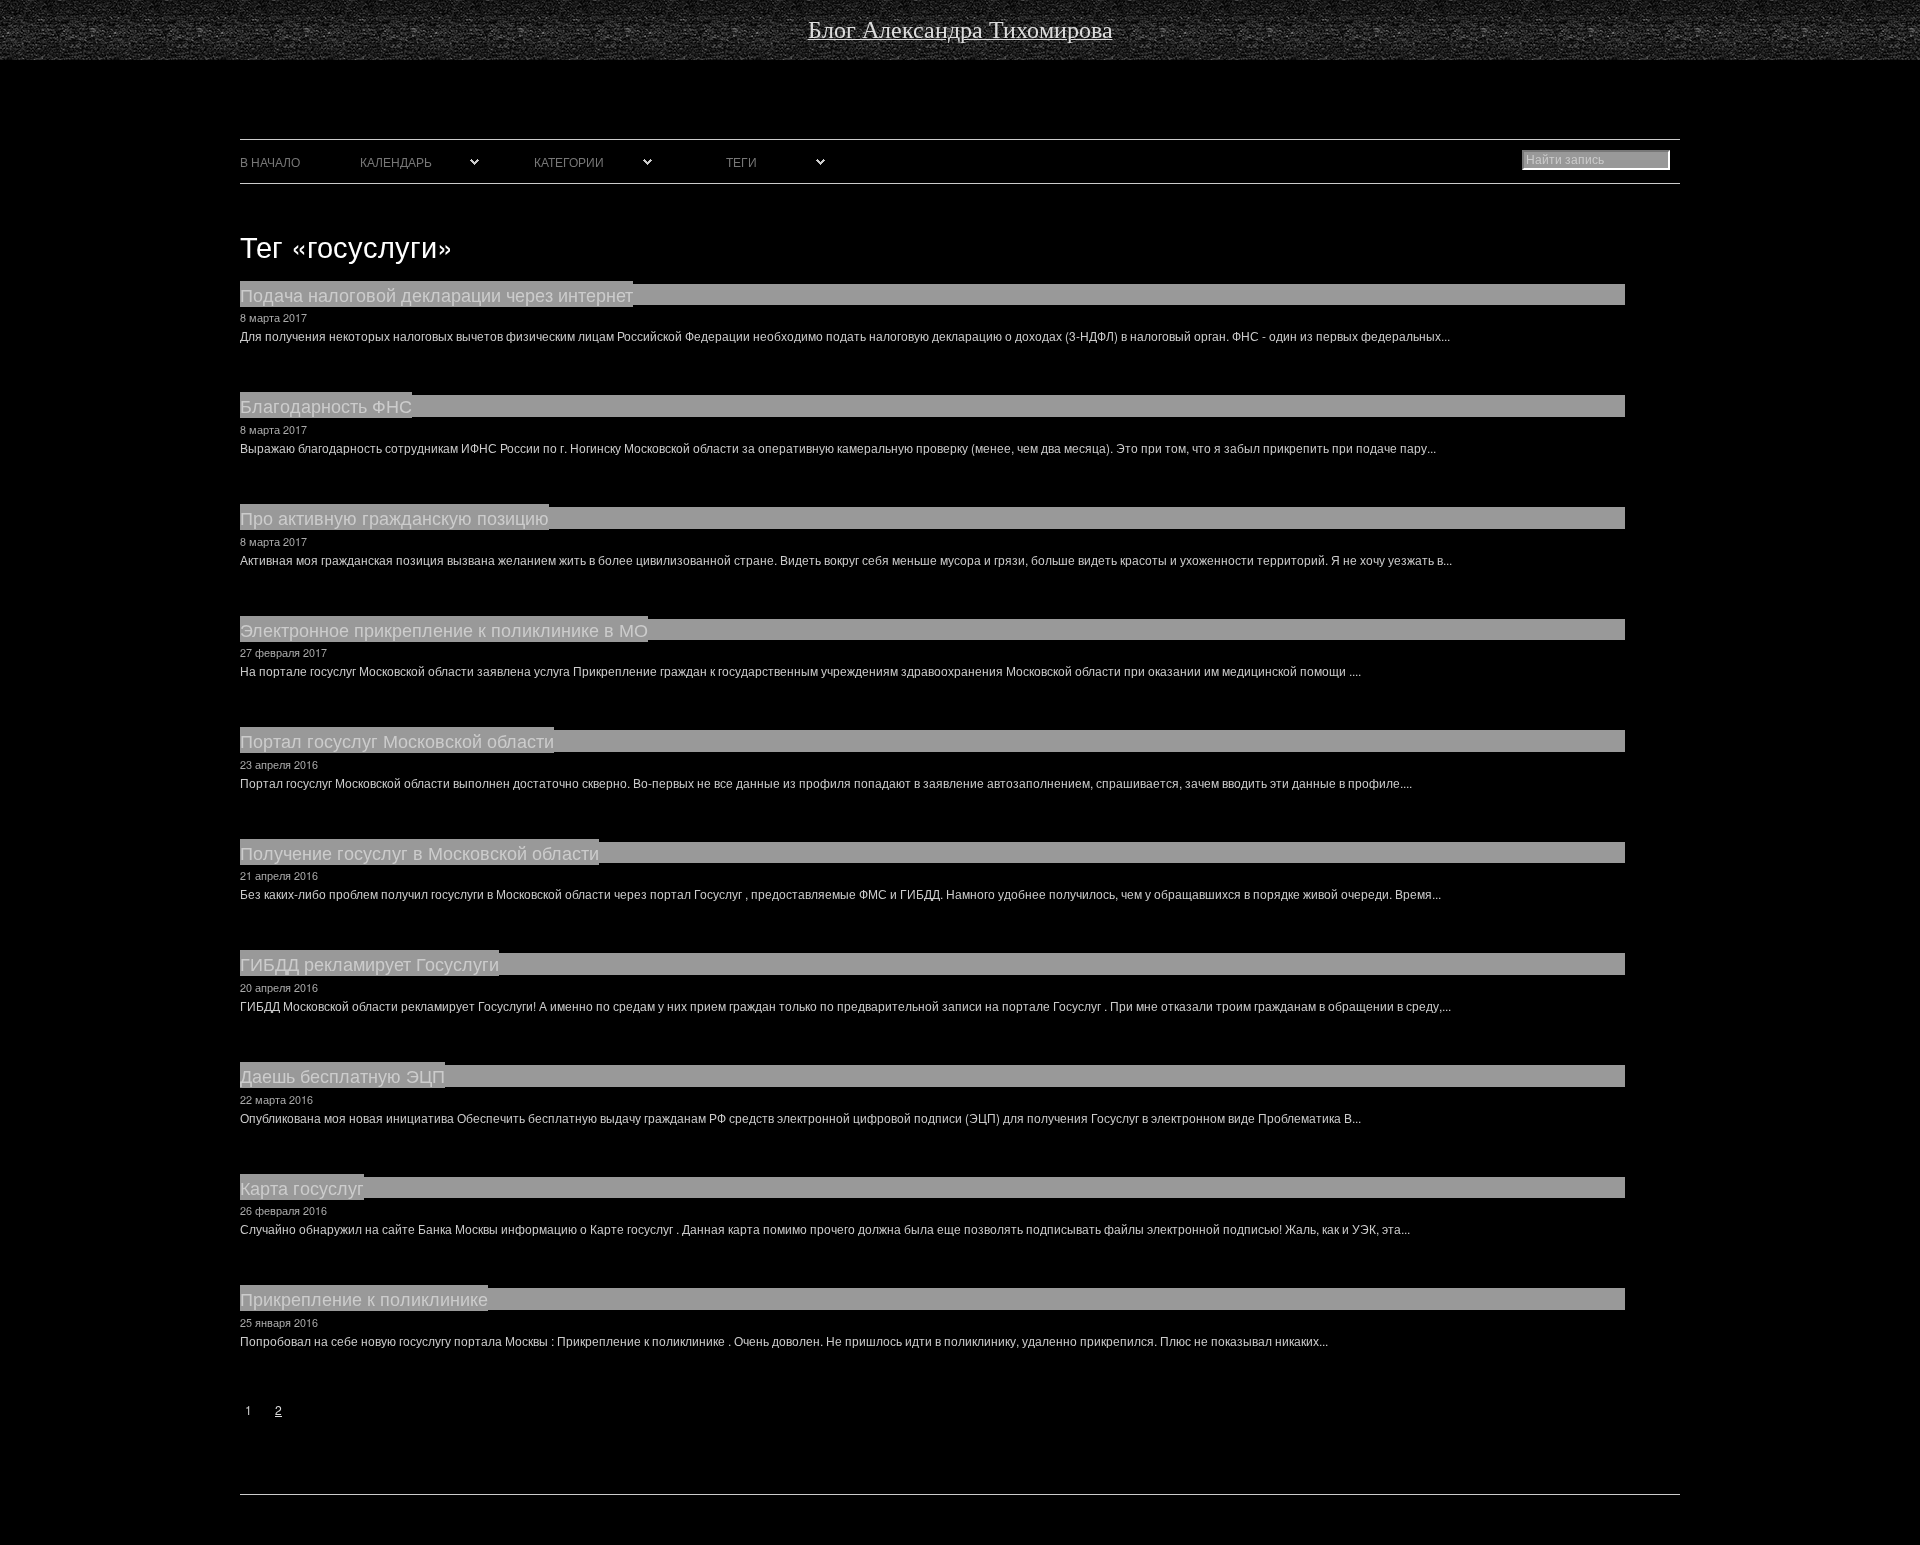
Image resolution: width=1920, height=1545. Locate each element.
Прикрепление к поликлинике (364, 1298)
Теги (741, 161)
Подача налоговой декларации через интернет (436, 294)
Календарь (396, 161)
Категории (569, 161)
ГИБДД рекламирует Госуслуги (369, 963)
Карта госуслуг (302, 1187)
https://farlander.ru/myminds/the (84, 62)
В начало (270, 161)
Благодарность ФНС (326, 405)
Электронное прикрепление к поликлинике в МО (444, 629)
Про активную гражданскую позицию (394, 517)
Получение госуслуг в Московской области (419, 852)
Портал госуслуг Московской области (397, 740)
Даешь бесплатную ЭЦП (342, 1075)
